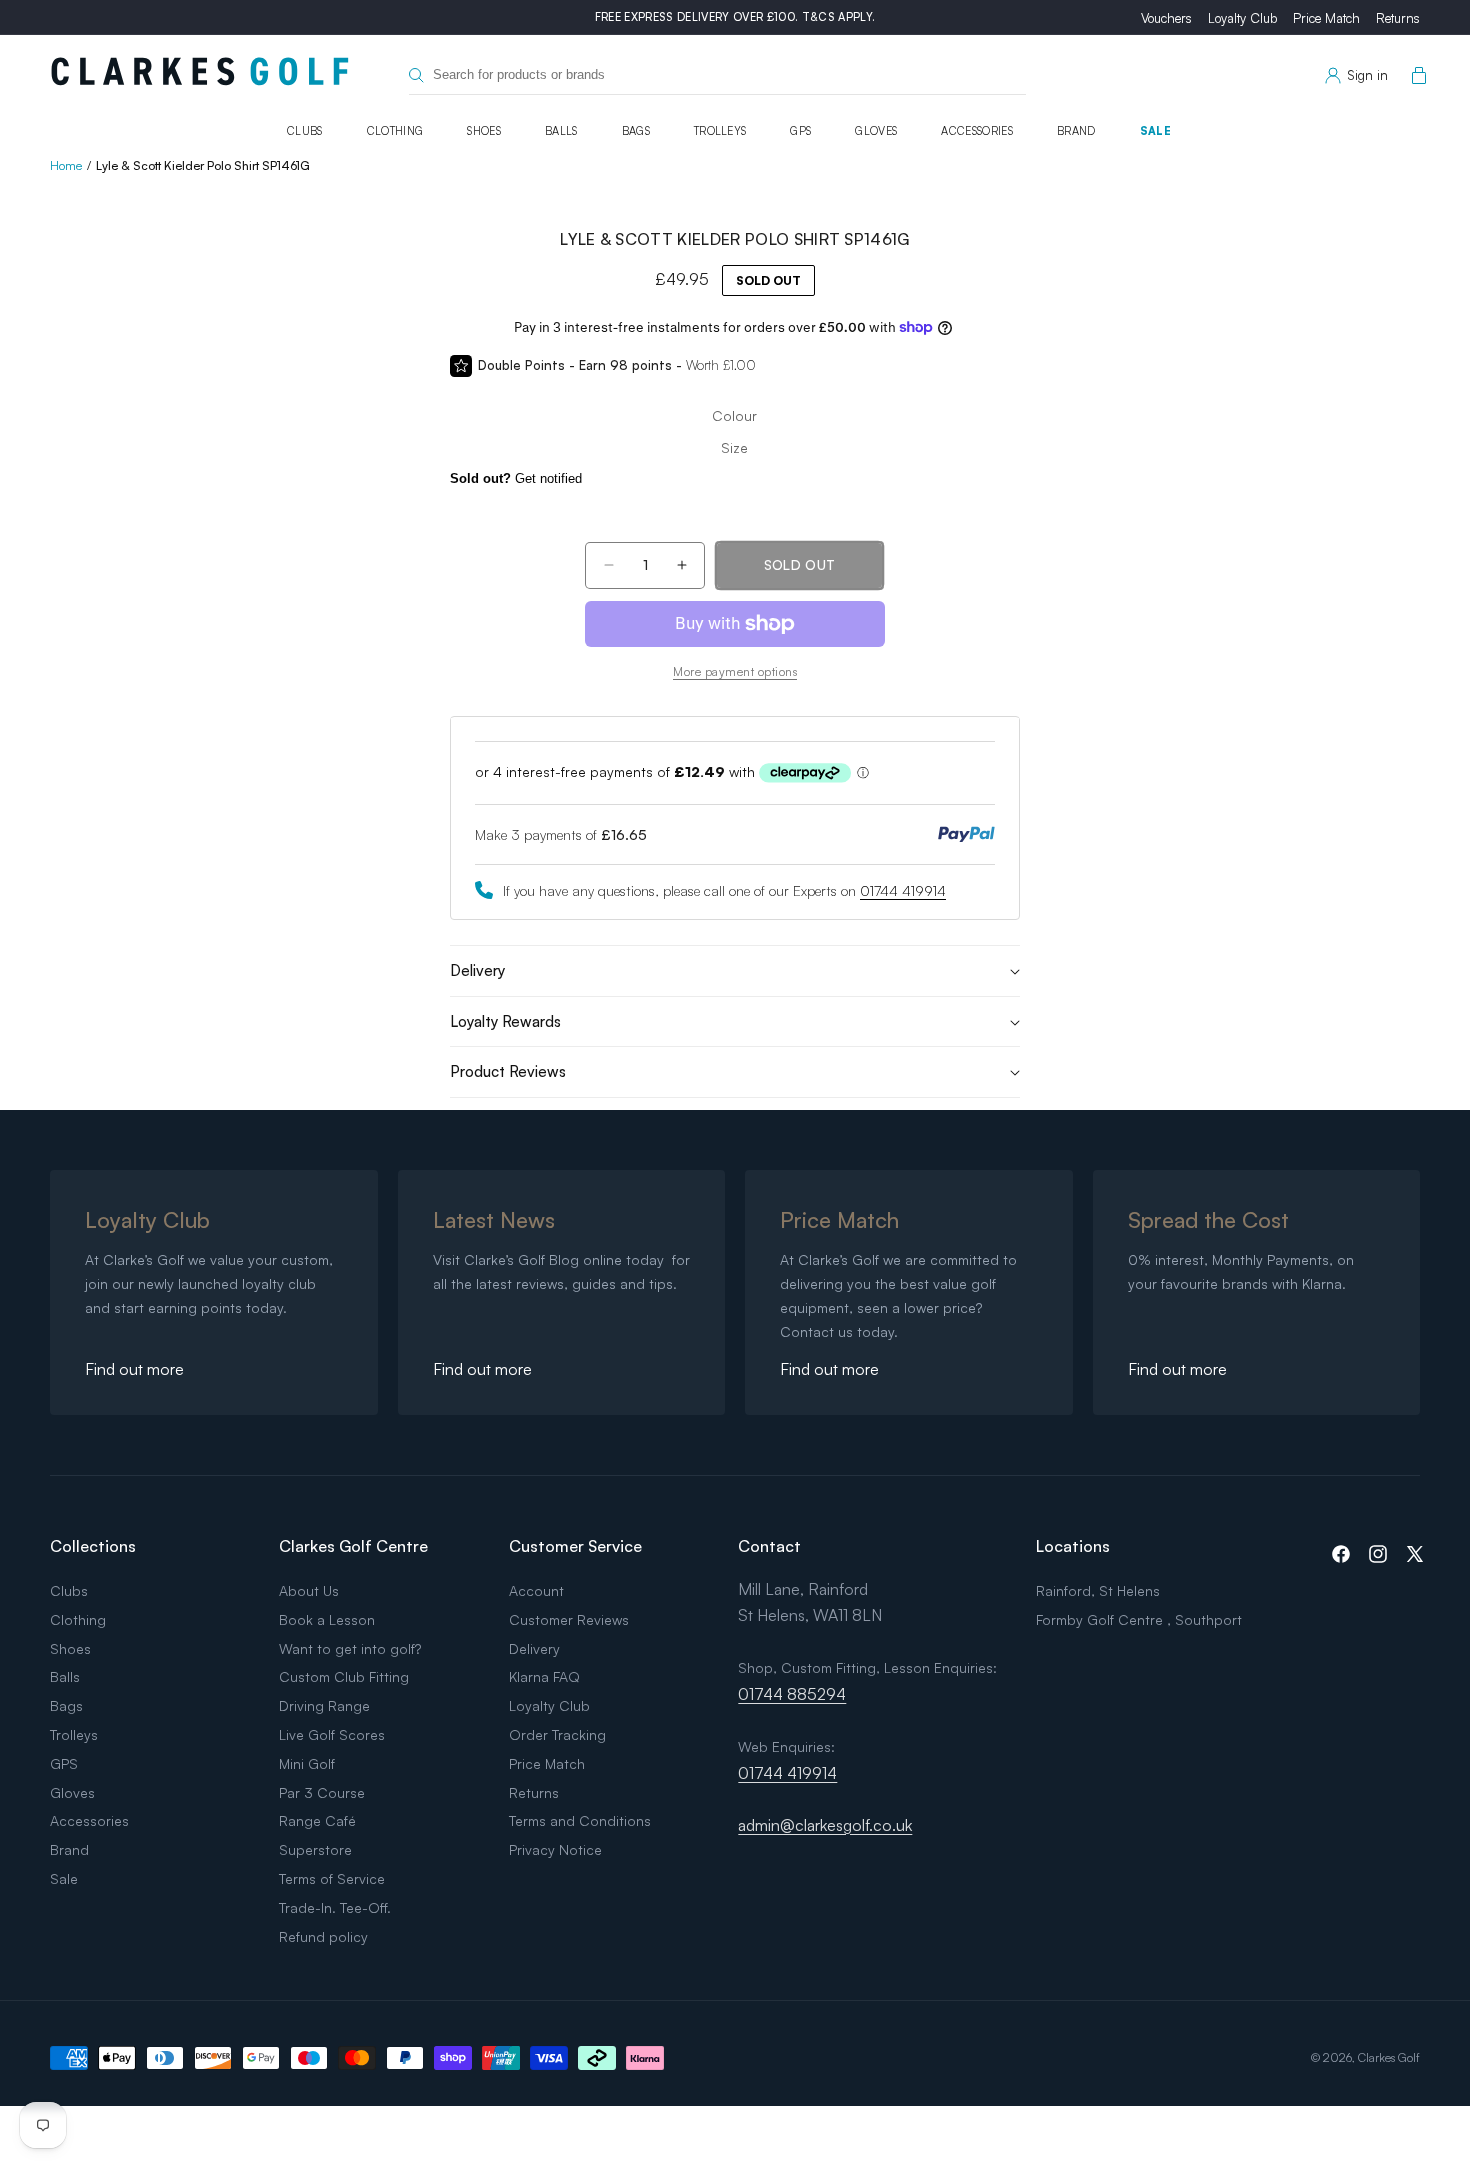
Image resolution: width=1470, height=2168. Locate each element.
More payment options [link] (735, 671)
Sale (1155, 131)
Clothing (395, 131)
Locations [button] (1073, 1546)
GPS (800, 131)
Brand (1076, 131)
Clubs (305, 131)
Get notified (516, 478)
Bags (636, 131)
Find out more (134, 1369)
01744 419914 (903, 890)
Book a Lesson (327, 1619)
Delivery (534, 1648)
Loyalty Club (1242, 18)
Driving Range (324, 1705)
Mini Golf (307, 1763)
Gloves (876, 131)
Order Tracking (557, 1734)
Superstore (315, 1849)
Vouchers (1166, 18)
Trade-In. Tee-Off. (335, 1907)
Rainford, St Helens (1098, 1590)
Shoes (484, 131)
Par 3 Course (322, 1792)
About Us (309, 1590)
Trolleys (720, 131)
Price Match (1326, 18)
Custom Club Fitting (344, 1676)
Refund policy (323, 1936)
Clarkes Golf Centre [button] (353, 1546)
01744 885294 (792, 1694)
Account (536, 1590)
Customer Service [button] (575, 1546)
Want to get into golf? (350, 1648)
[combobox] (717, 75)
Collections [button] (93, 1546)
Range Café (317, 1820)
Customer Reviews (569, 1619)
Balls (561, 131)
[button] (1415, 76)
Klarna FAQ (544, 1676)
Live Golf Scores (332, 1734)
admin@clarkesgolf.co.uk (825, 1825)
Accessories (977, 131)
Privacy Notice (555, 1849)
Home (66, 165)
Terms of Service (332, 1878)
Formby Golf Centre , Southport (1139, 1619)
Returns (1398, 18)
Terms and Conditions (580, 1820)
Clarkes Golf (1389, 2057)
